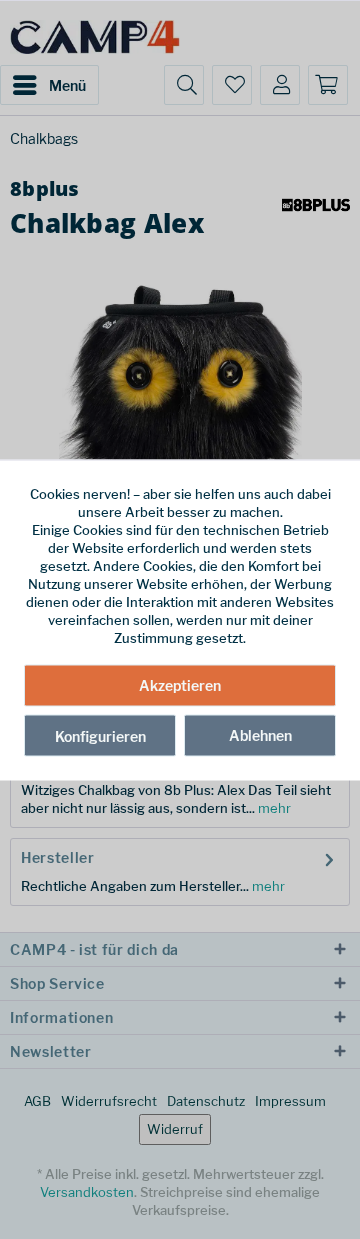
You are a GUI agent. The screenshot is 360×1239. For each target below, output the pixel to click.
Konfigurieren (100, 736)
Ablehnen (260, 735)
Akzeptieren (180, 685)
